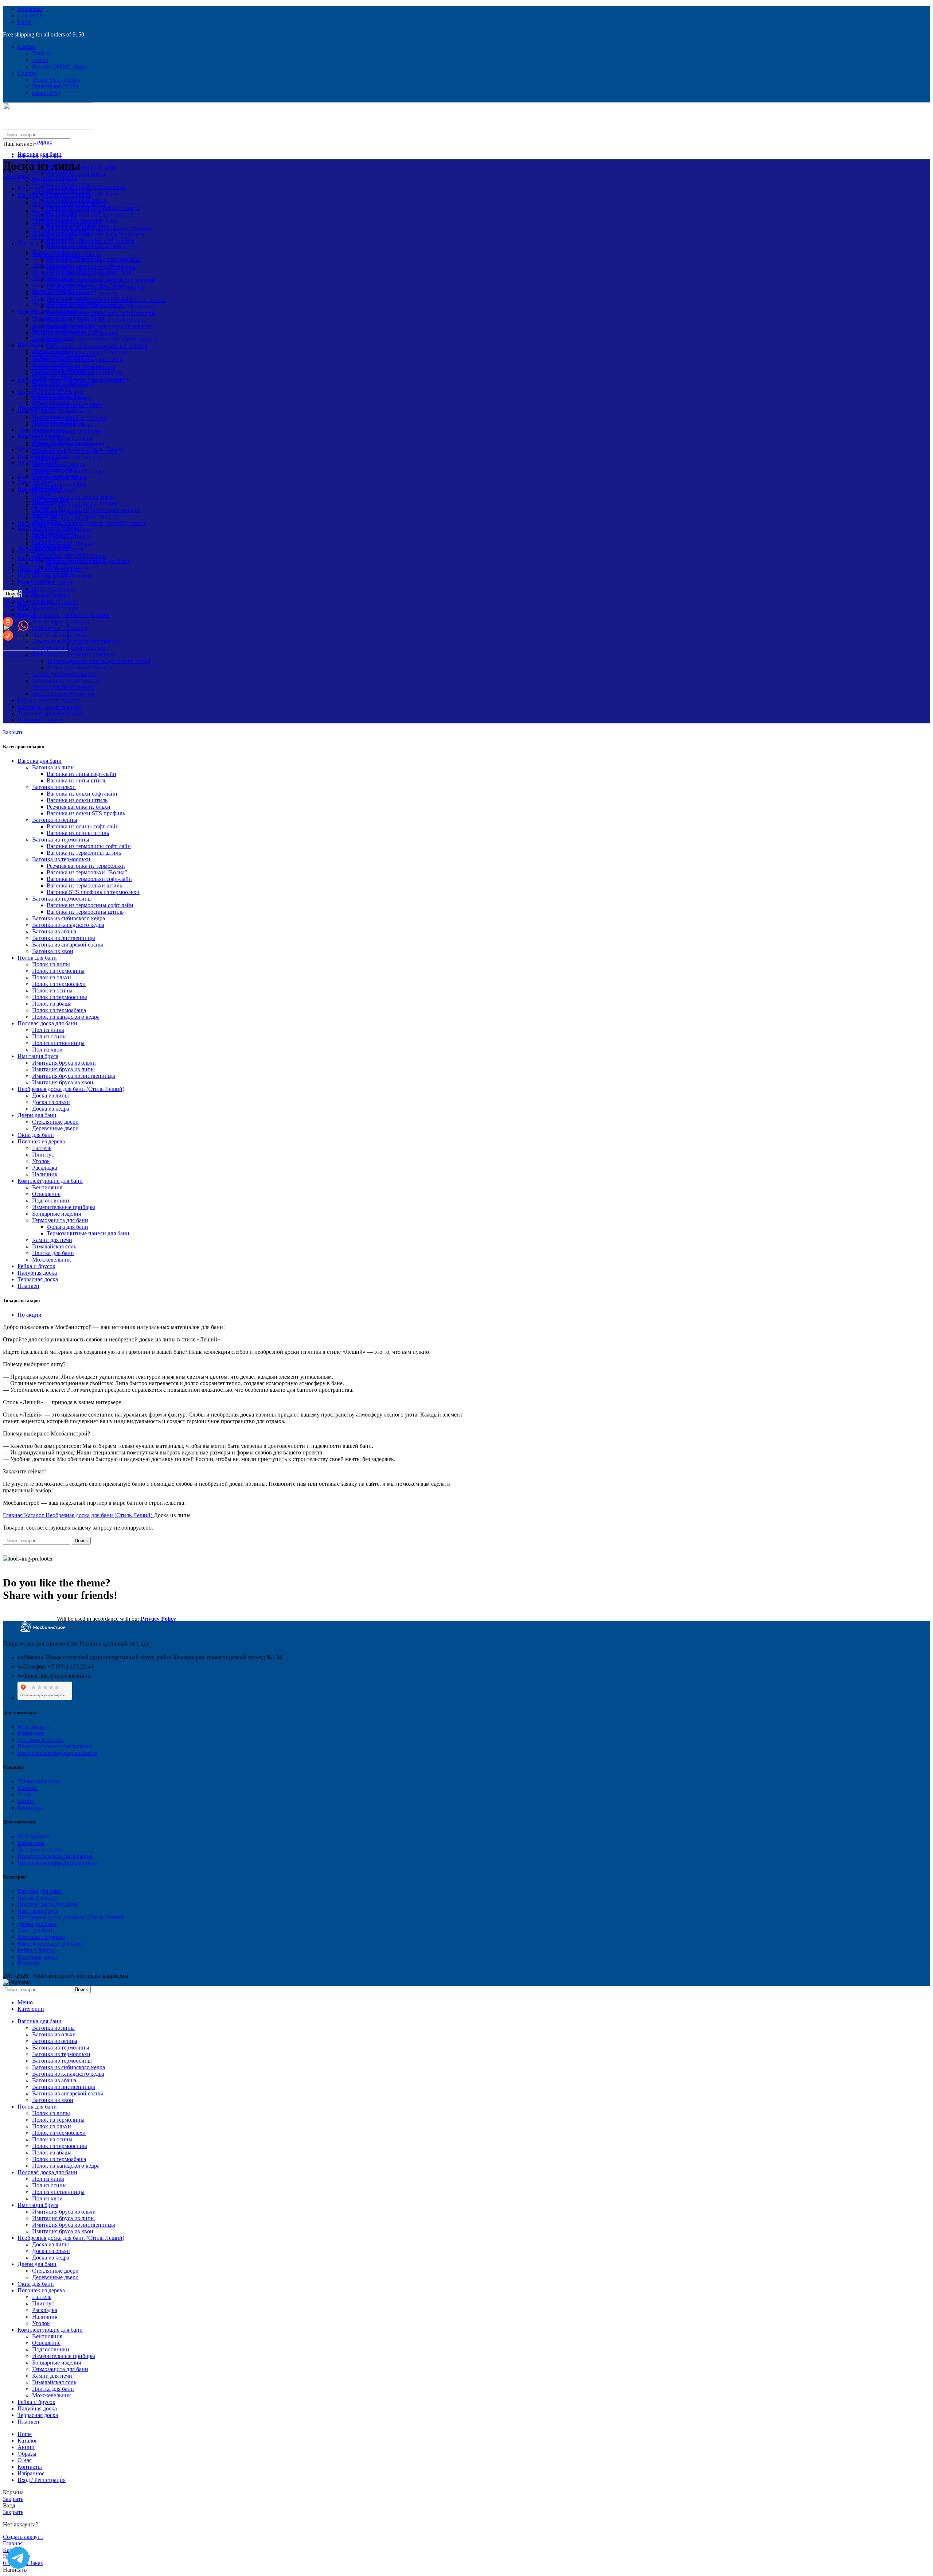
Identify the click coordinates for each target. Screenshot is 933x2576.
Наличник (45, 1174)
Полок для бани (37, 958)
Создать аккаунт (23, 2537)
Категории (16, 176)
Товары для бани (38, 1781)
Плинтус (43, 1155)
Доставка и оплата (40, 1740)
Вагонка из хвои (53, 951)
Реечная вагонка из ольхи (79, 807)
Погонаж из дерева (41, 1141)
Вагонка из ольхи (54, 787)
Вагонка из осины (55, 178)
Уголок (41, 1161)
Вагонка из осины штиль (78, 833)
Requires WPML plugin (60, 67)
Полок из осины (52, 990)
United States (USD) (56, 80)
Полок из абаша (52, 1004)
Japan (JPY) (46, 93)
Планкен (28, 1286)
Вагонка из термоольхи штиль (84, 885)
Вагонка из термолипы (61, 184)
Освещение (46, 1194)
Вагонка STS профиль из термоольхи (93, 892)
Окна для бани (36, 1135)
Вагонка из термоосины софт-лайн (90, 905)
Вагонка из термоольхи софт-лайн (89, 879)
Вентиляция (47, 1187)
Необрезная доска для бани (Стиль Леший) (71, 1089)
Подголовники (51, 1200)
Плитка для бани (53, 1253)
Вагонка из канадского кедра (68, 925)
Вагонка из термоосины (62, 899)
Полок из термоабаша (59, 1010)
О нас (25, 1794)
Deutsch (42, 53)
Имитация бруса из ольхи (64, 1063)
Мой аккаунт (34, 1727)
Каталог (35, 1515)
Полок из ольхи (52, 977)
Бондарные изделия (56, 1214)
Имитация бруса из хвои (63, 1082)
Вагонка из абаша (54, 931)
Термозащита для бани (60, 1220)
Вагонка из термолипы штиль (84, 853)
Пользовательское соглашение (55, 1746)
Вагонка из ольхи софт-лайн (82, 794)
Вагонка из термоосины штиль (85, 912)
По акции (30, 1315)
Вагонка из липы (53, 767)
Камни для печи (52, 1240)
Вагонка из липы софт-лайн (81, 167)
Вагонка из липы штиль (77, 174)
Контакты (30, 1808)
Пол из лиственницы (58, 1043)
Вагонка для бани (40, 761)
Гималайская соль (54, 1246)
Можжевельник (52, 1260)
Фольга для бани (67, 1227)
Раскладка (45, 1168)
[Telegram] (18, 2558)
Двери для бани (37, 1115)
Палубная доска (37, 1273)
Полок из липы (51, 964)
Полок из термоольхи (59, 984)
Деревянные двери (55, 1128)
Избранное (31, 1733)
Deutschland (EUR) (55, 86)
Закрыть (13, 732)
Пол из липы (48, 1030)
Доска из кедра (51, 1109)
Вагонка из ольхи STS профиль (86, 813)
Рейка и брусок (36, 1266)
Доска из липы (50, 1095)
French (40, 60)
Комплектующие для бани (50, 1181)
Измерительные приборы (64, 1207)
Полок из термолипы (58, 971)
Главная (13, 1515)
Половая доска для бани (47, 1023)
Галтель (42, 1148)
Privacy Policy (158, 1619)
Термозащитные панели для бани (88, 1233)
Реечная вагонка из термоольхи (86, 866)
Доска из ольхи (51, 1102)
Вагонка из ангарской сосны (68, 945)
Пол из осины (49, 1036)
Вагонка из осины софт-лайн (83, 826)
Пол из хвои (47, 1050)
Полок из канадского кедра (66, 1017)
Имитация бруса (38, 1056)
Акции (26, 1801)
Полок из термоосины (60, 997)
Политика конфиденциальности (57, 1753)
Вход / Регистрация (42, 2480)
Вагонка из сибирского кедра (69, 918)
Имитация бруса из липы (63, 1069)
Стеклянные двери (55, 1122)
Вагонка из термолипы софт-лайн (89, 846)
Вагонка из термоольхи (61, 191)
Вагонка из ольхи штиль (77, 800)
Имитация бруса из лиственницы (74, 1076)
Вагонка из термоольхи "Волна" (87, 872)
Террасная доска (38, 1279)
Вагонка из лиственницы (64, 938)
